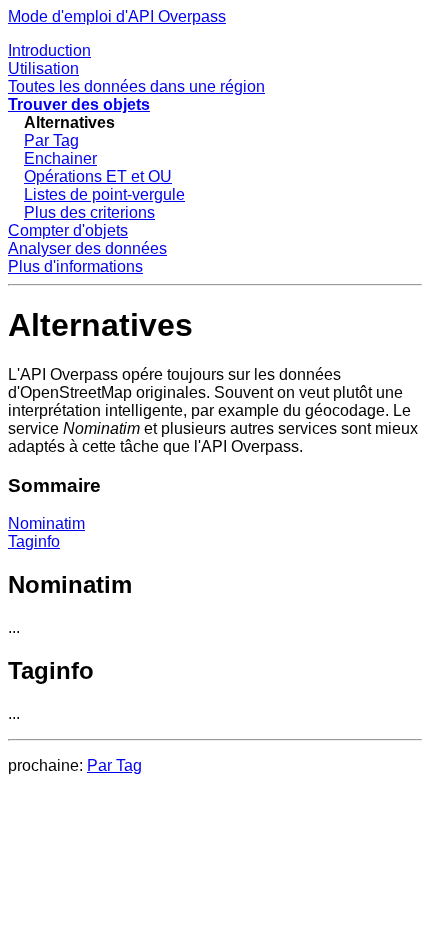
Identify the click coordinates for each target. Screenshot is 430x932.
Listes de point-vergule (104, 194)
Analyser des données (87, 248)
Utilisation (43, 68)
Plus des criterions (89, 212)
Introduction (49, 50)
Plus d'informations (75, 266)
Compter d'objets (68, 230)
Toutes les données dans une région (136, 86)
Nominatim (46, 523)
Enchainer (60, 158)
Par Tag (51, 140)
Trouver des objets (79, 104)
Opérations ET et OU (98, 176)
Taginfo (34, 541)
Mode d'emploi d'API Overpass (117, 16)
